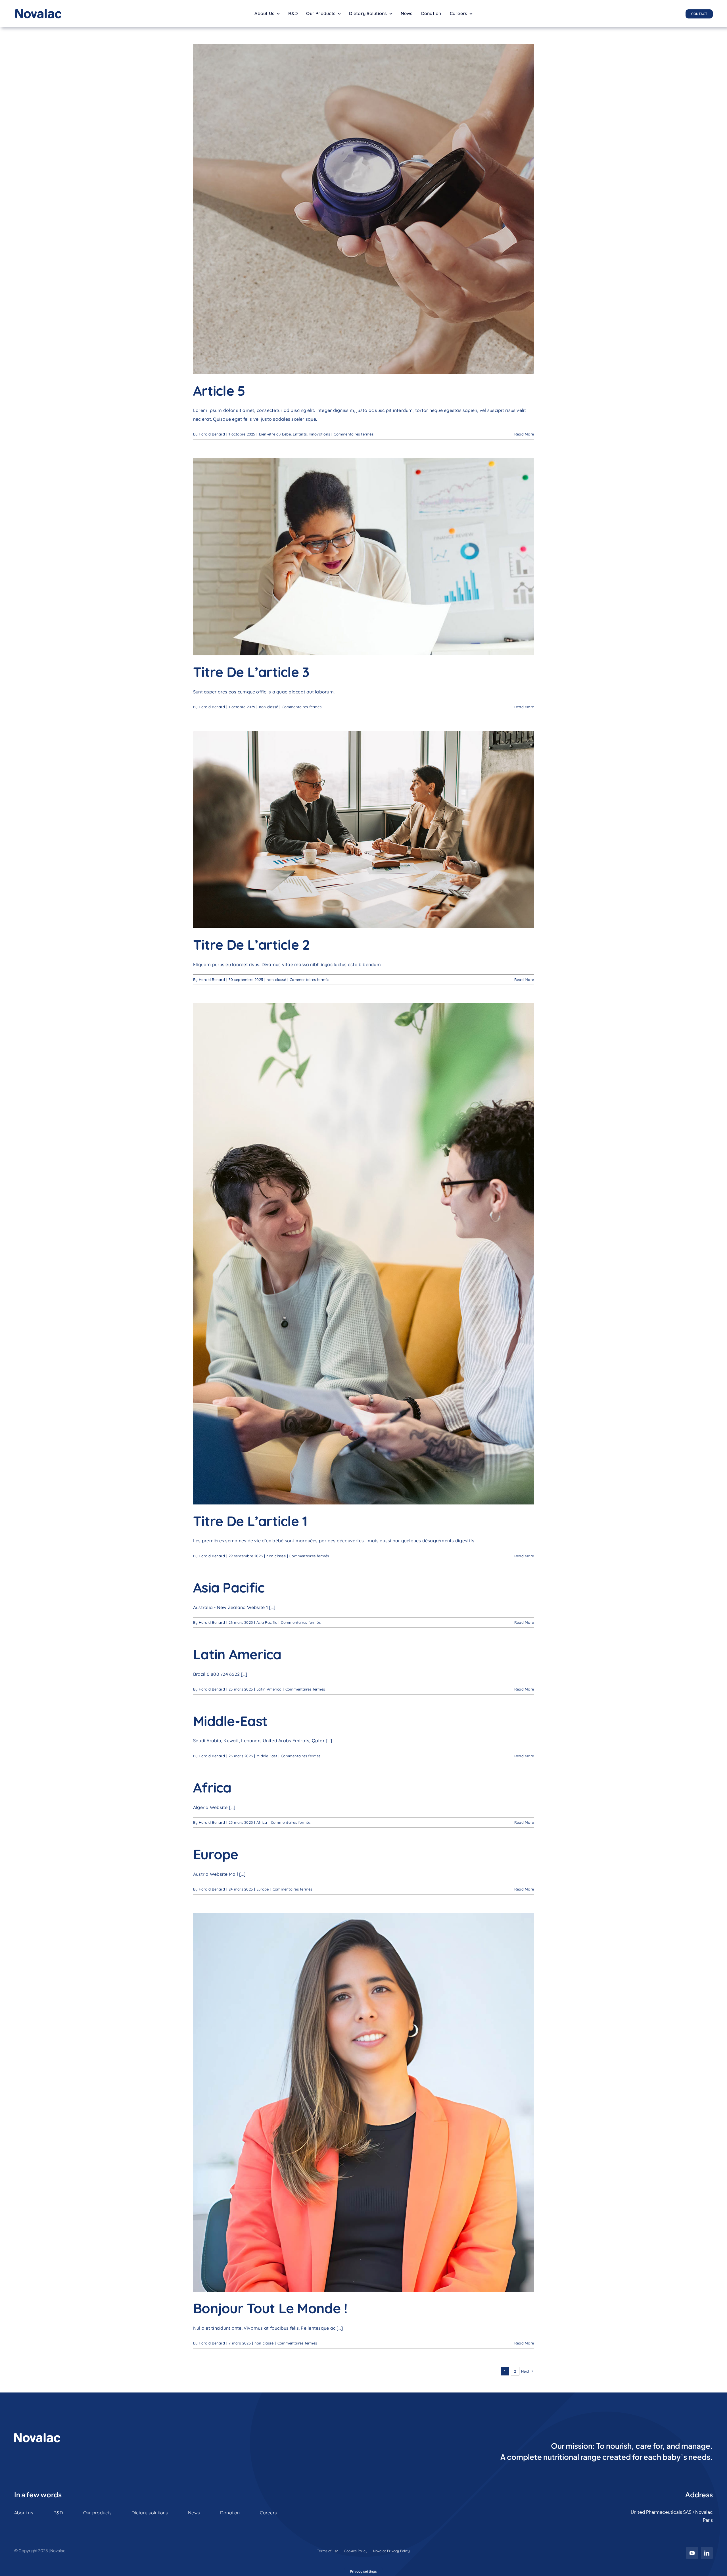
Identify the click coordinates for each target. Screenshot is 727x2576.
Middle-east (230, 1721)
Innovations (319, 434)
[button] (364, 2571)
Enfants (300, 434)
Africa (212, 1787)
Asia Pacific (229, 1587)
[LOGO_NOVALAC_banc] (37, 2435)
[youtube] (692, 2553)
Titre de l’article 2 (251, 945)
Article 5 (219, 391)
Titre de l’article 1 (250, 1521)
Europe (216, 1854)
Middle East (267, 1756)
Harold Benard (212, 434)
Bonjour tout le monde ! (270, 2308)
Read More (524, 434)
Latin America (237, 1654)
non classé (269, 707)
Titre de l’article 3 (251, 672)
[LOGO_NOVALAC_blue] (38, 11)
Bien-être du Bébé (275, 434)
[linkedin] (707, 2553)
